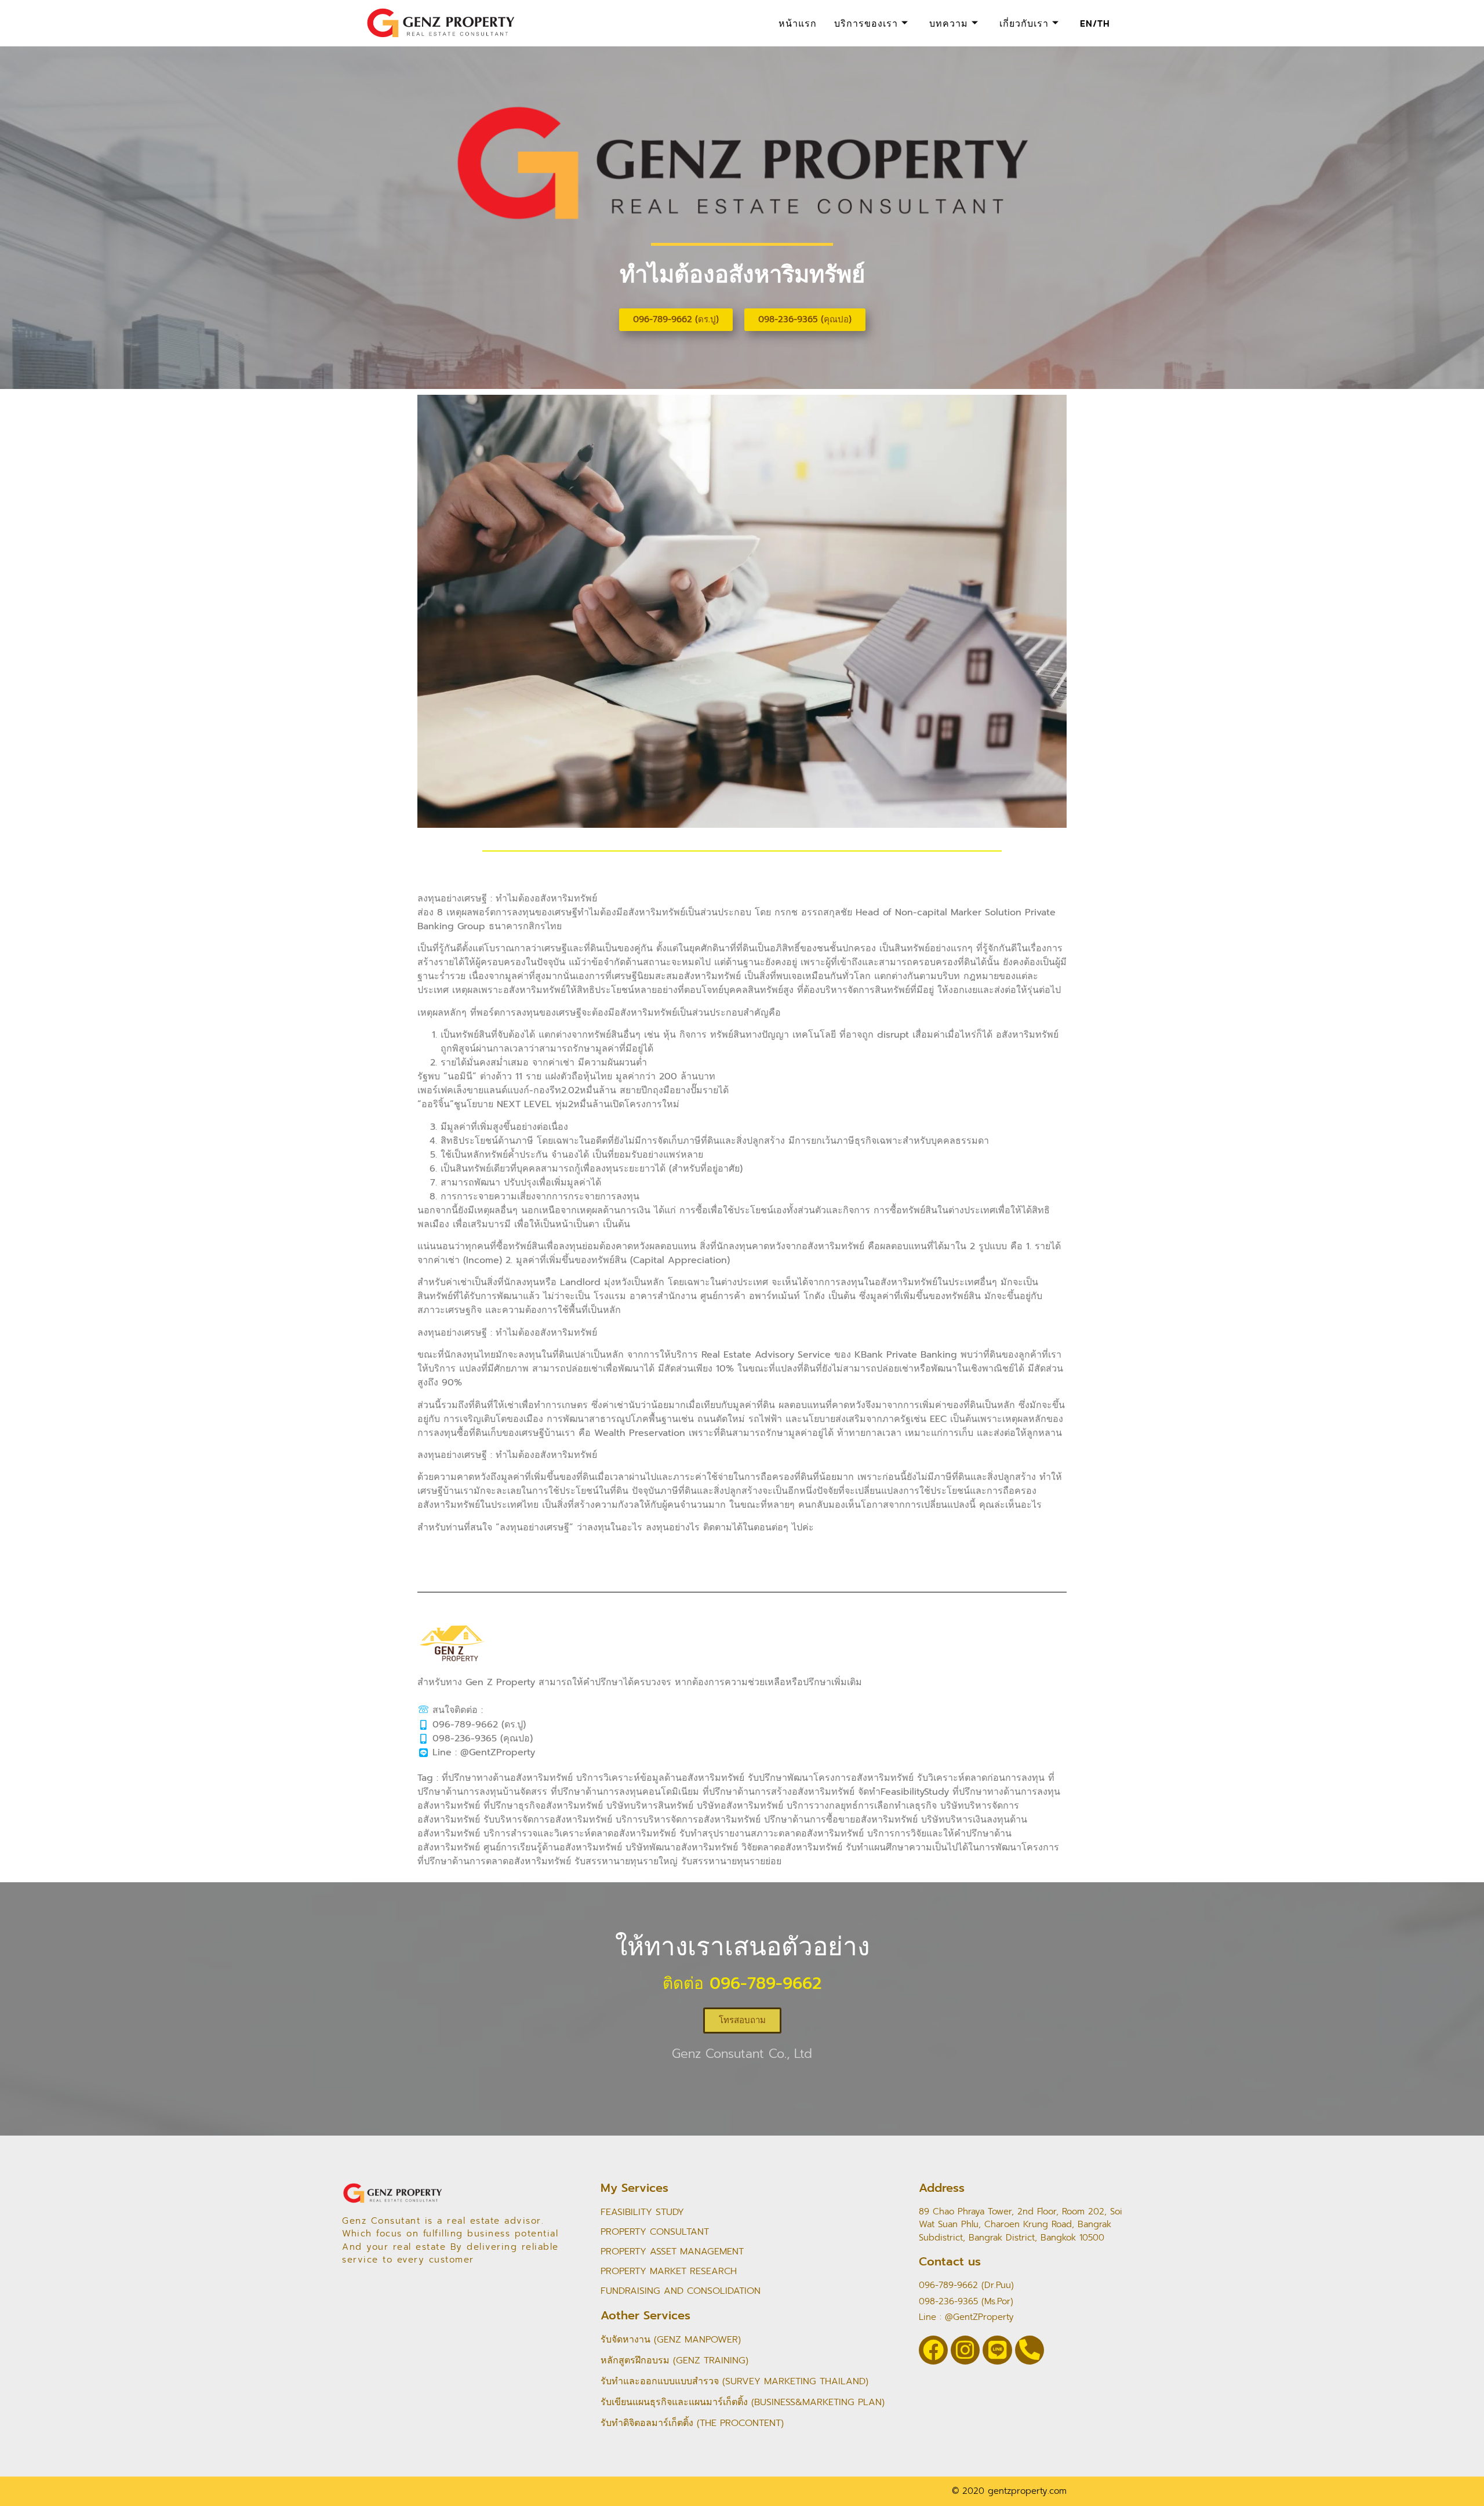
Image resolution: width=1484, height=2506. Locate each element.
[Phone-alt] (1030, 2350)
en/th (1095, 23)
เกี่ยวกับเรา (1024, 23)
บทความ (949, 23)
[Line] (997, 2350)
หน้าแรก (798, 23)
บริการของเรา (866, 23)
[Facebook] (933, 2350)
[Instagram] (965, 2350)
